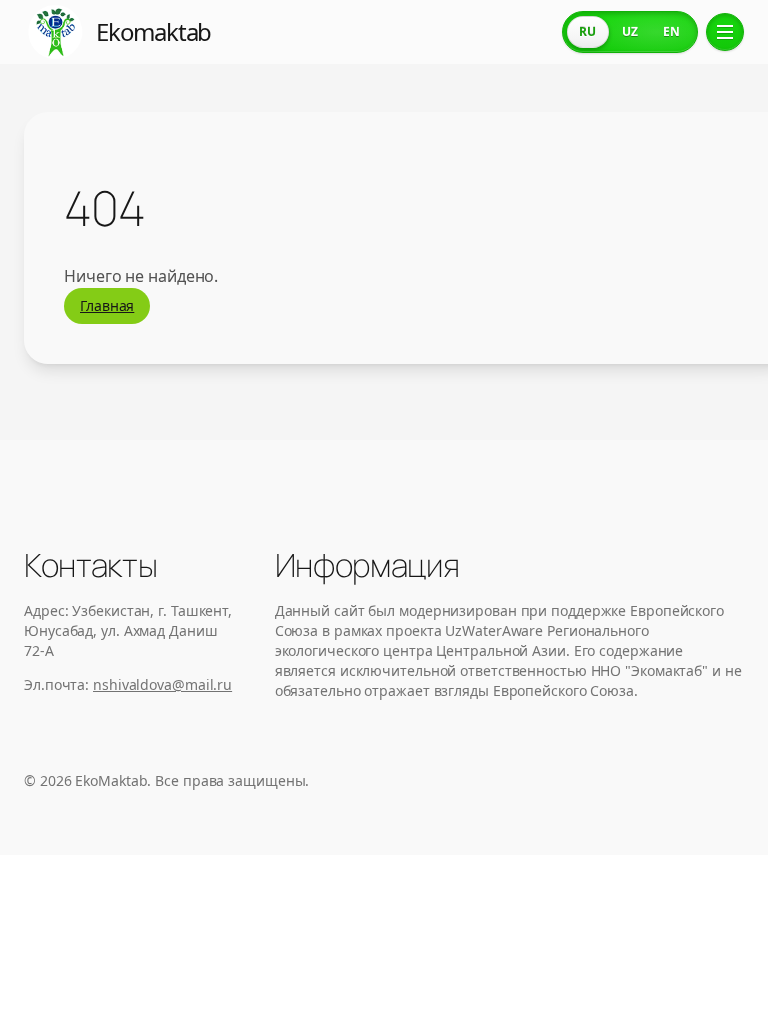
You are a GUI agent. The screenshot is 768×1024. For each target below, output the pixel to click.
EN (671, 31)
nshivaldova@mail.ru (162, 684)
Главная (107, 305)
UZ (630, 31)
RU (587, 31)
